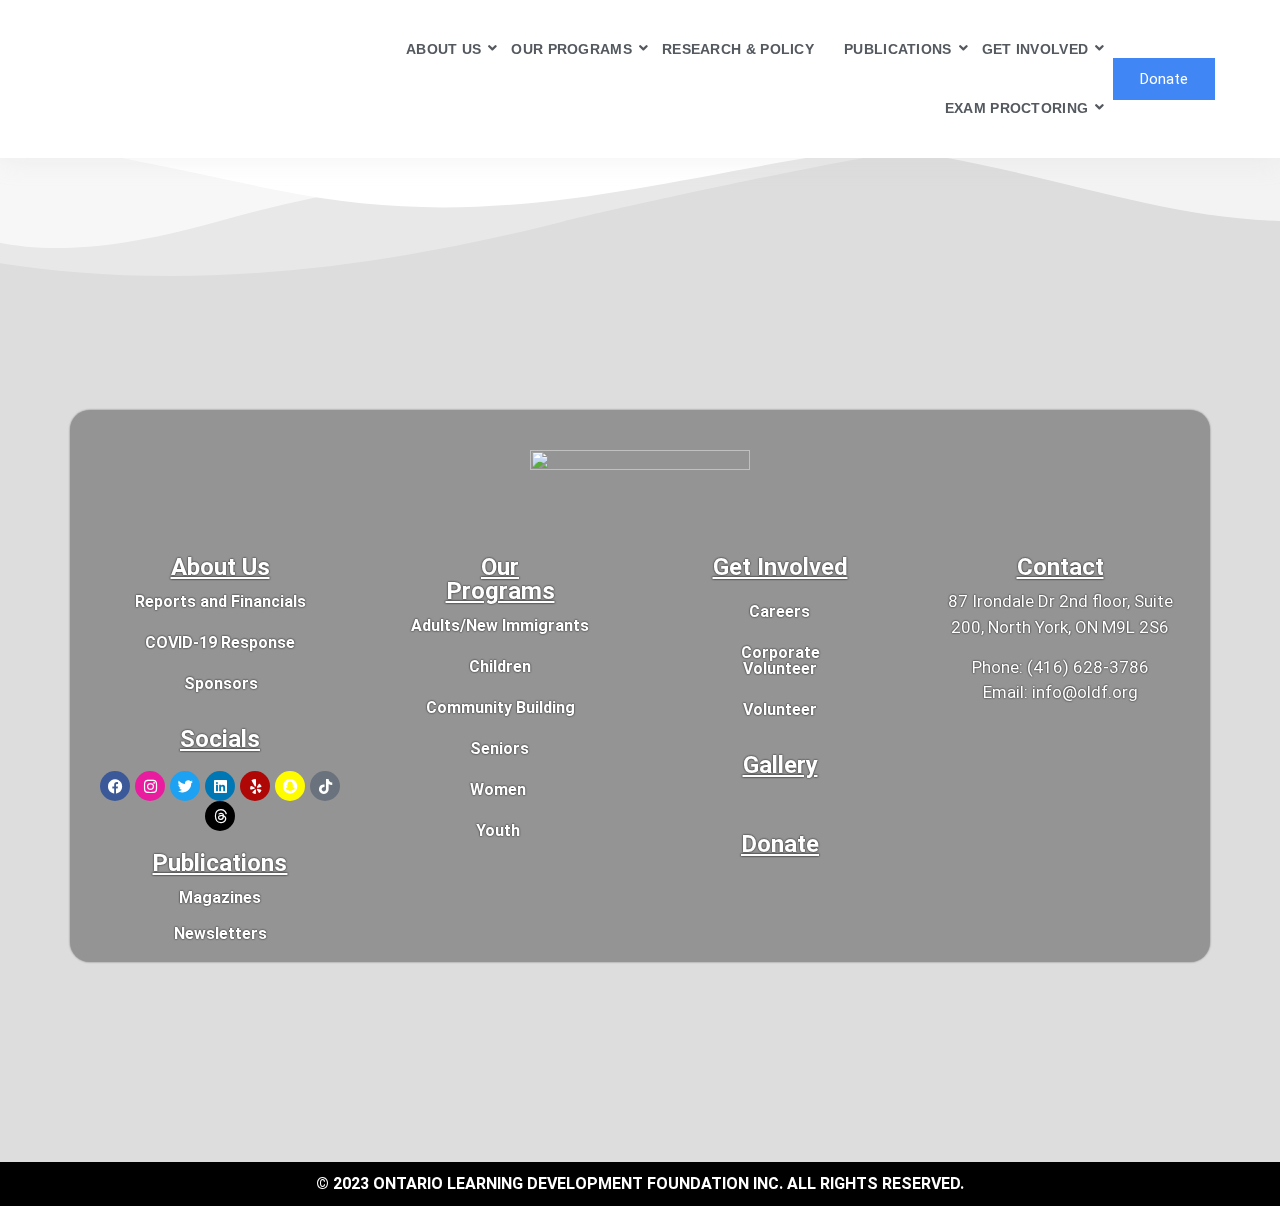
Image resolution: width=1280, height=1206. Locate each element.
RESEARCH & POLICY (738, 49)
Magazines (220, 897)
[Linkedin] (220, 786)
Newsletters (220, 933)
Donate (780, 844)
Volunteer (780, 709)
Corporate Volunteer (780, 660)
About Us (220, 567)
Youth (498, 830)
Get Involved (780, 567)
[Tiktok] (325, 786)
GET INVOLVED (1035, 49)
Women (498, 789)
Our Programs (500, 579)
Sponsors (221, 683)
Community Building (500, 707)
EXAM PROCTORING (1017, 108)
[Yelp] (255, 786)
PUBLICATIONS (898, 49)
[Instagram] (150, 786)
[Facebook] (115, 786)
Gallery (780, 765)
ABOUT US (443, 49)
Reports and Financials (220, 601)
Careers (779, 611)
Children (500, 666)
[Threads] (220, 816)
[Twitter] (185, 786)
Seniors (499, 748)
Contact (1060, 567)
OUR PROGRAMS (571, 49)
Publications (219, 863)
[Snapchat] (290, 786)
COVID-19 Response (220, 642)
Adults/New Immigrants (500, 625)
